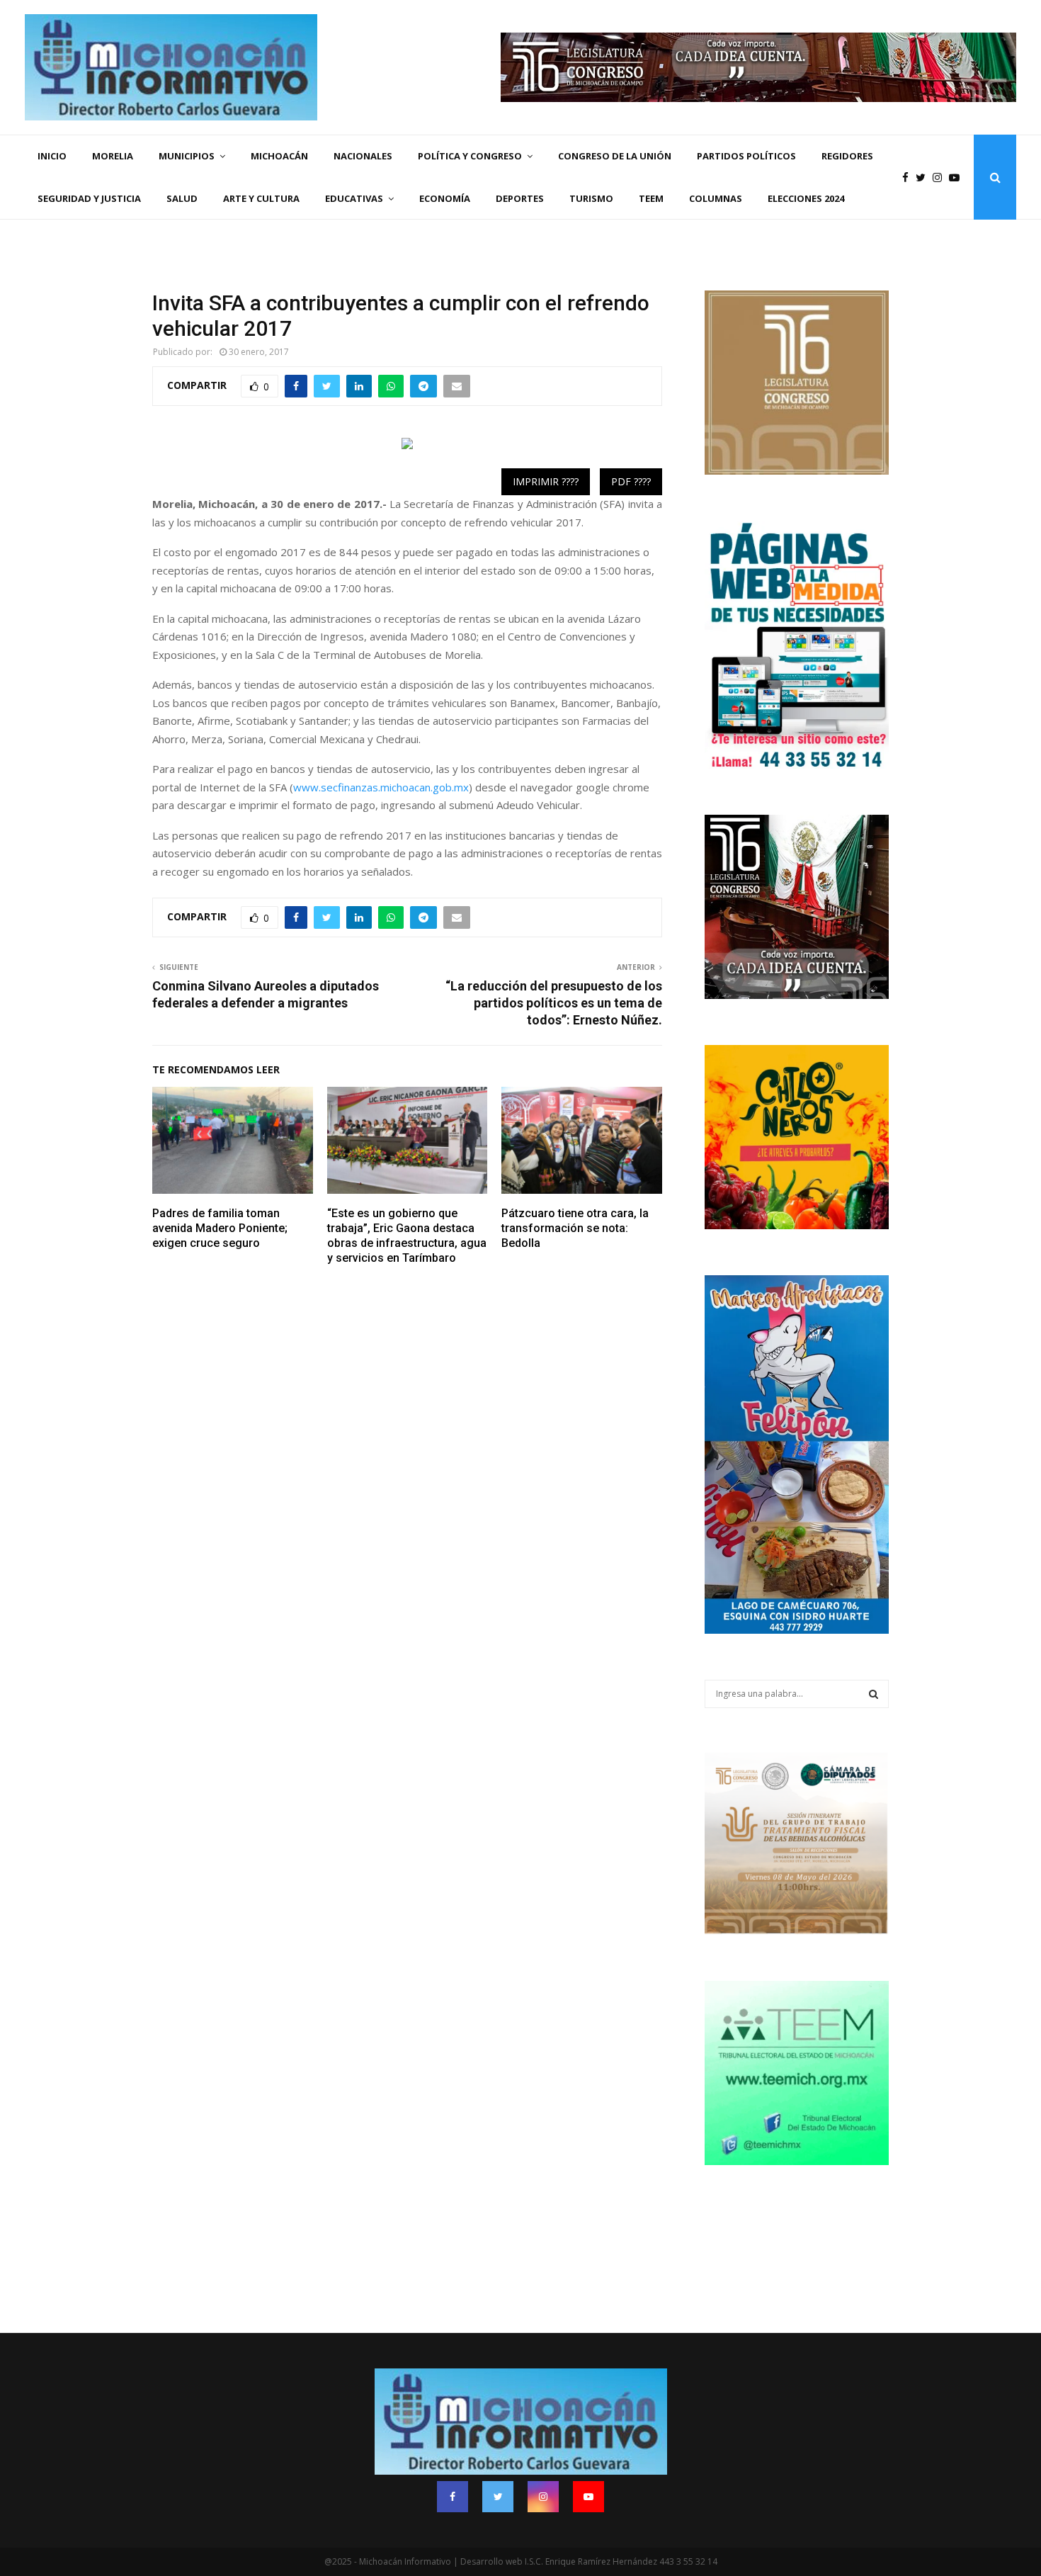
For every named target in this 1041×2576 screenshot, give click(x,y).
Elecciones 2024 (806, 198)
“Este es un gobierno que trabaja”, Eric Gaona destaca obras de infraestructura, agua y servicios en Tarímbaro (407, 1235)
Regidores (847, 156)
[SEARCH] (874, 1694)
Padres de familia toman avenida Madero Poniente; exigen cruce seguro (220, 1228)
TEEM (651, 198)
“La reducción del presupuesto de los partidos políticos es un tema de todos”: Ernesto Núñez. (554, 1003)
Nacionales (363, 156)
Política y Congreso (470, 156)
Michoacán (279, 156)
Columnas (716, 198)
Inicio (52, 156)
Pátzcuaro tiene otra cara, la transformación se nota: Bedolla (575, 1228)
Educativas (354, 198)
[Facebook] (909, 177)
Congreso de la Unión (615, 156)
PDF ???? (631, 481)
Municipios (187, 156)
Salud (182, 198)
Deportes (520, 198)
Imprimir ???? (546, 481)
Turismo (591, 198)
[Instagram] (941, 177)
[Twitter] (924, 177)
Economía (445, 198)
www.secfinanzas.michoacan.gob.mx (381, 787)
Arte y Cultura (261, 198)
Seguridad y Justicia (89, 198)
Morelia (113, 156)
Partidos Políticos (746, 156)
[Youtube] (958, 177)
